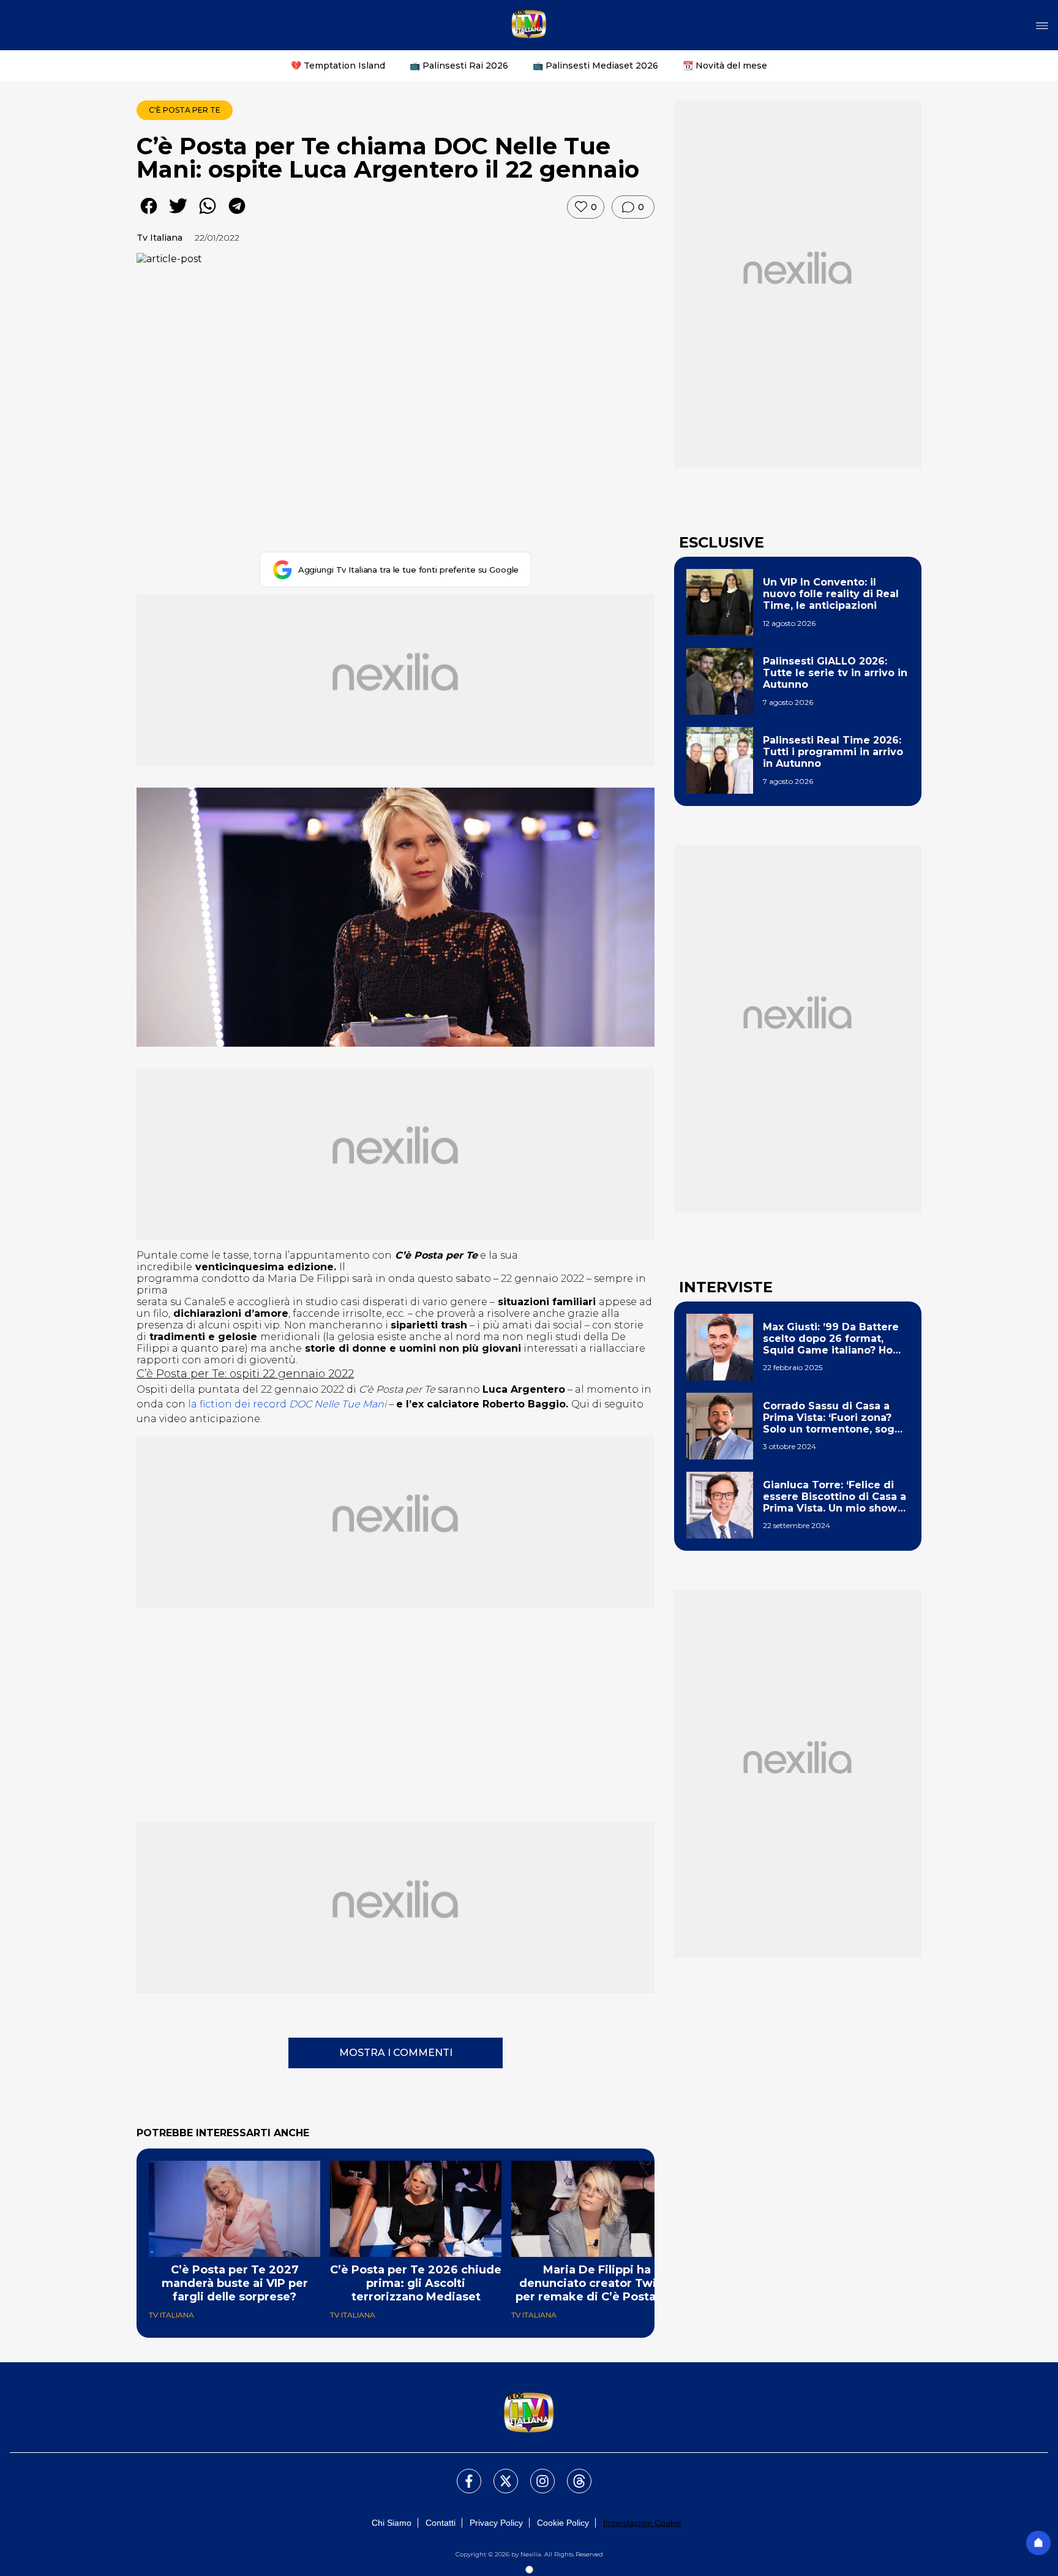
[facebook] (149, 215)
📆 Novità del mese (725, 66)
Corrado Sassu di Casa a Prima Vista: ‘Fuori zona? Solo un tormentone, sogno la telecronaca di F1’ (835, 1418)
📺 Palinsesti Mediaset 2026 (595, 66)
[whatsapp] (208, 215)
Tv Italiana (159, 238)
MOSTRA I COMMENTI (396, 2053)
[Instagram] (535, 2474)
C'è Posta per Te (185, 110)
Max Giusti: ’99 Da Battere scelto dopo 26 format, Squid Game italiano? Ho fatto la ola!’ (831, 1339)
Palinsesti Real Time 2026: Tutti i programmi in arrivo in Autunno (833, 752)
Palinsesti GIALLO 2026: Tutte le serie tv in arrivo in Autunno (835, 673)
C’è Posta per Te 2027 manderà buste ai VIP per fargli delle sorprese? (235, 2283)
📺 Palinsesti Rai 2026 (459, 66)
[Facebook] (462, 2474)
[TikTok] (572, 2474)
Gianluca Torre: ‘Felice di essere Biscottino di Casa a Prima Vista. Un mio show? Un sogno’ (835, 1497)
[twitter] (178, 215)
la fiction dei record (287, 1404)
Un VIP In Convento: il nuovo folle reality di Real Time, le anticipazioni (831, 594)
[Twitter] (498, 2474)
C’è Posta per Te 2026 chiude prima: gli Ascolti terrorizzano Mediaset (416, 2283)
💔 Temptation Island (338, 66)
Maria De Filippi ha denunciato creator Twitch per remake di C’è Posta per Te (597, 2283)
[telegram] (237, 215)
